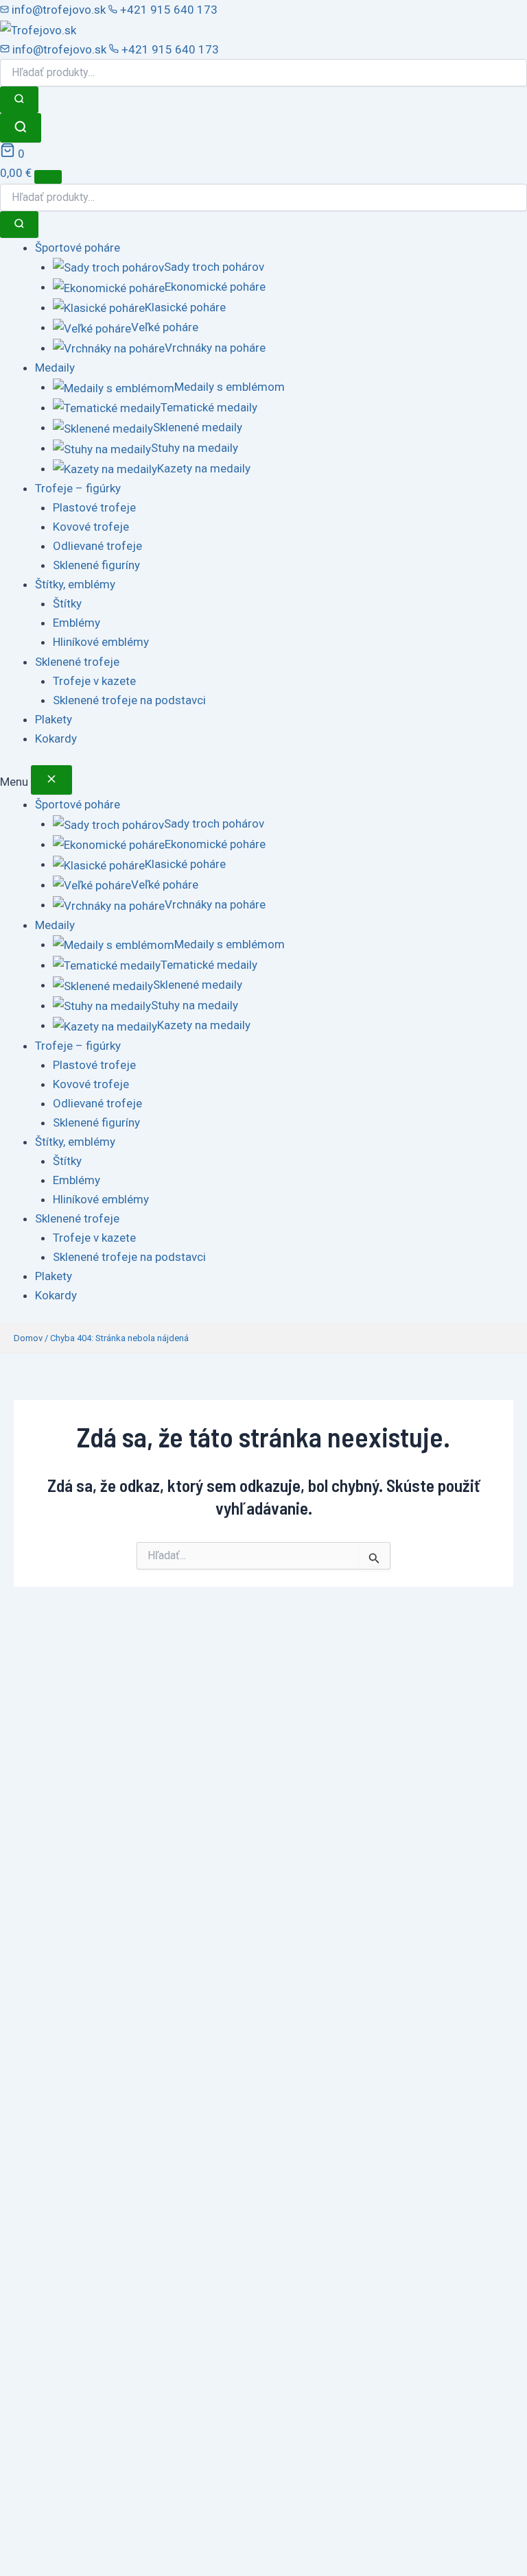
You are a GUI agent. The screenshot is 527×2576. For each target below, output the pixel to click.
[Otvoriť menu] (48, 177)
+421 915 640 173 (167, 10)
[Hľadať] (19, 100)
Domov (28, 1338)
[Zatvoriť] (51, 780)
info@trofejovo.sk (59, 10)
